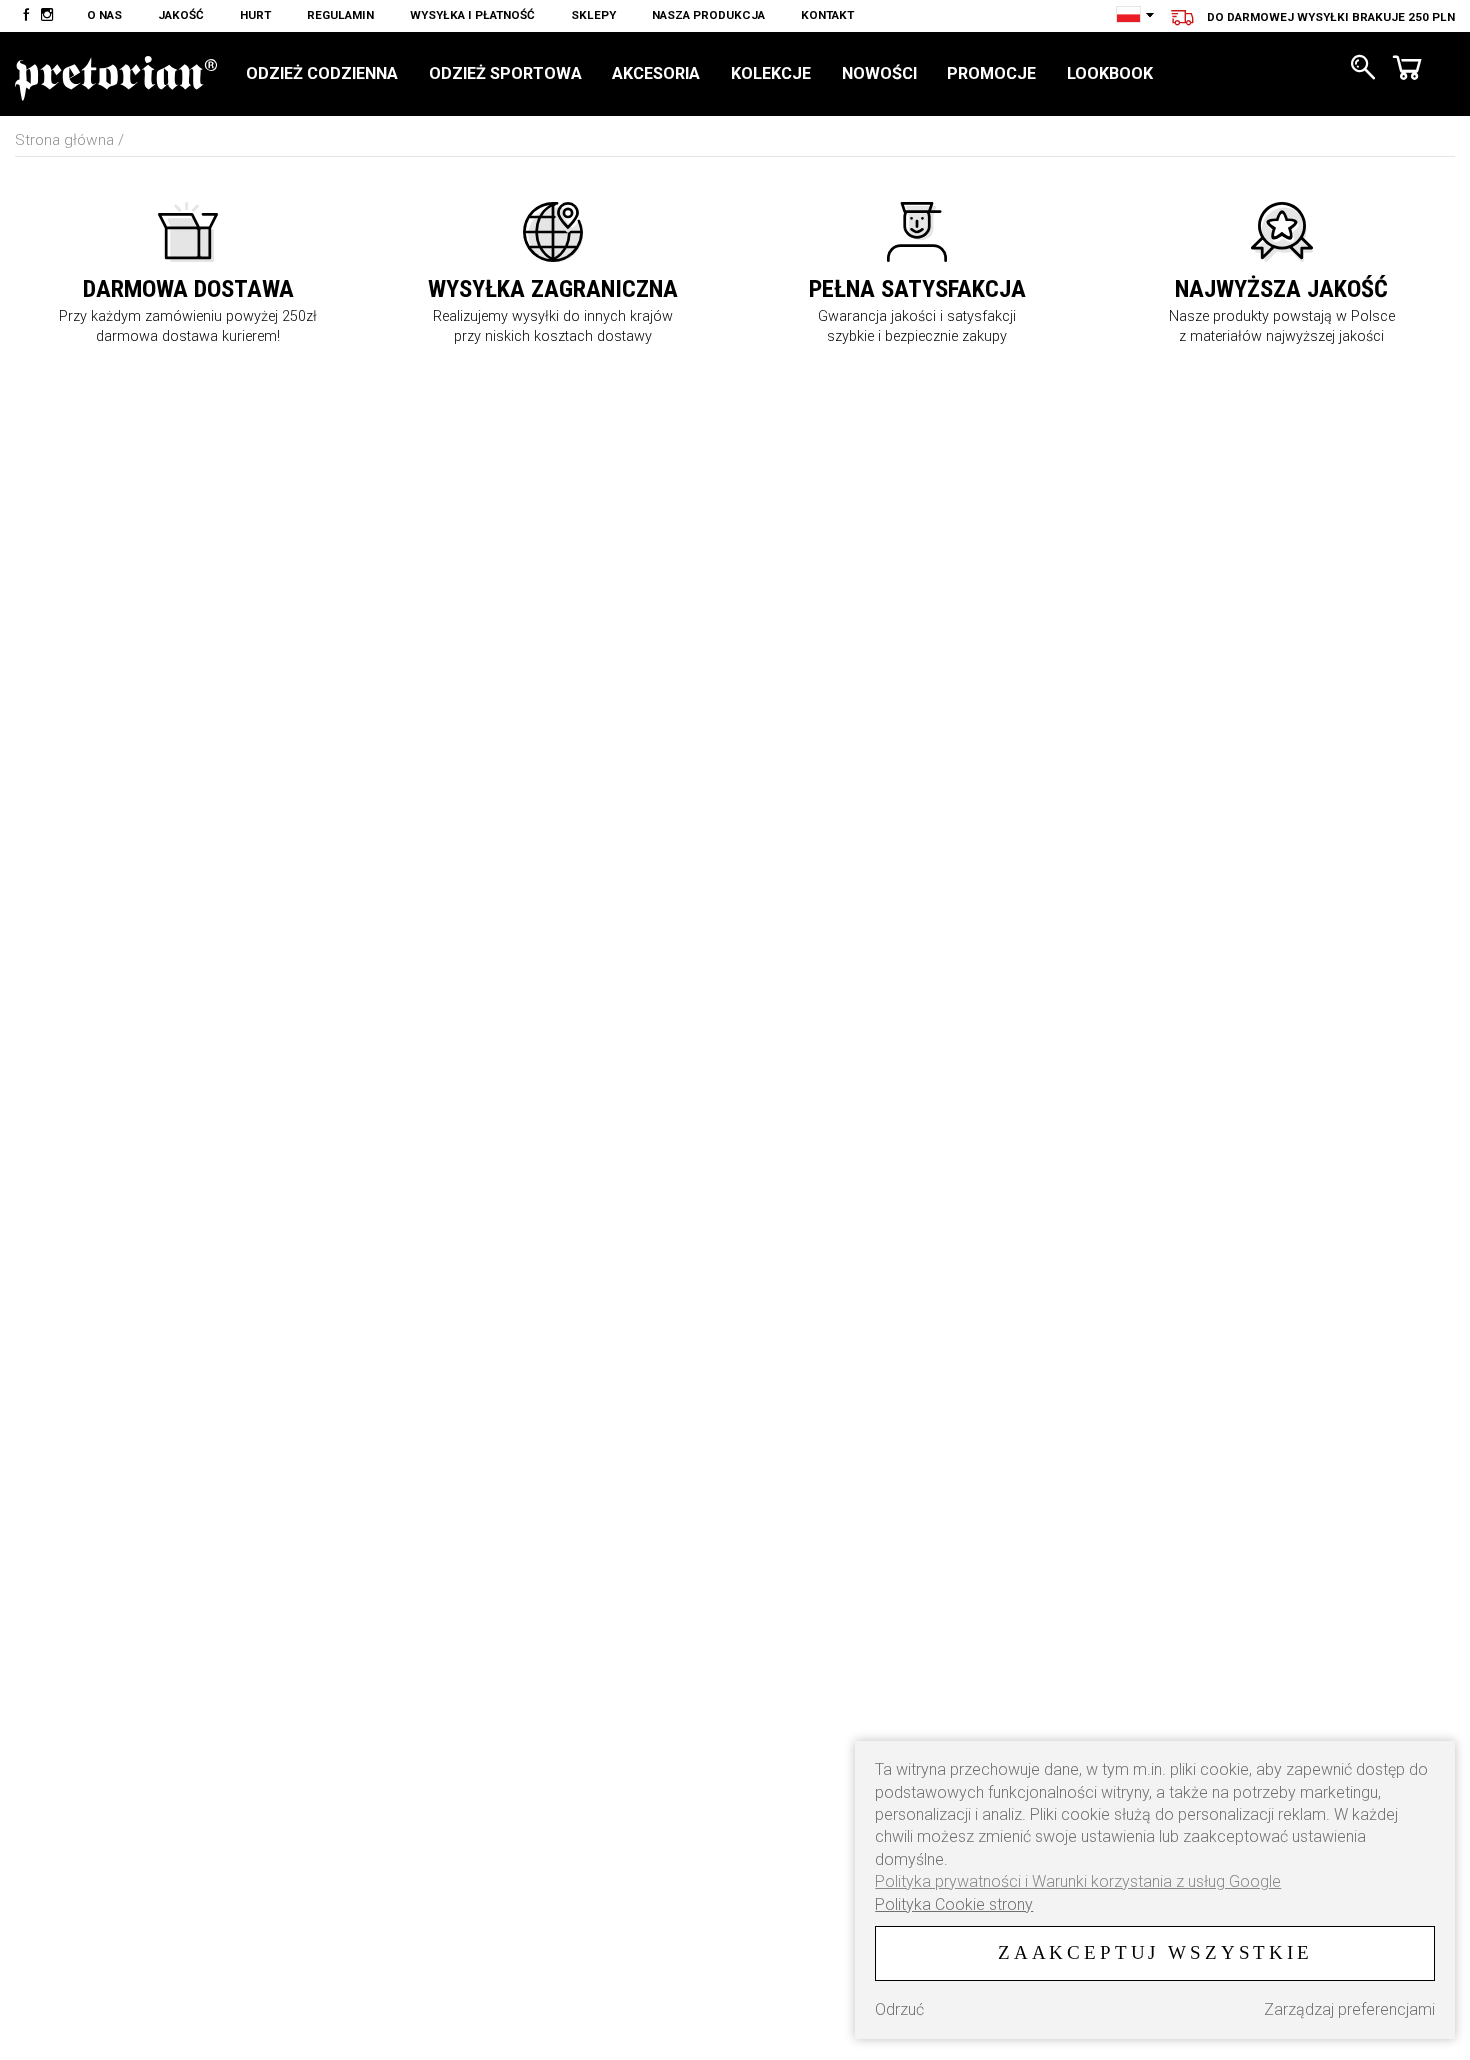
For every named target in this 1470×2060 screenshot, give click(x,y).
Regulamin (340, 15)
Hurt (255, 15)
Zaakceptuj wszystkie (1155, 1952)
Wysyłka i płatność (472, 15)
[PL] (1129, 15)
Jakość (181, 15)
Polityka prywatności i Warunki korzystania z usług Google (1078, 1881)
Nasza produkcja (708, 15)
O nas (104, 15)
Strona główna (64, 140)
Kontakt (827, 15)
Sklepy (593, 15)
